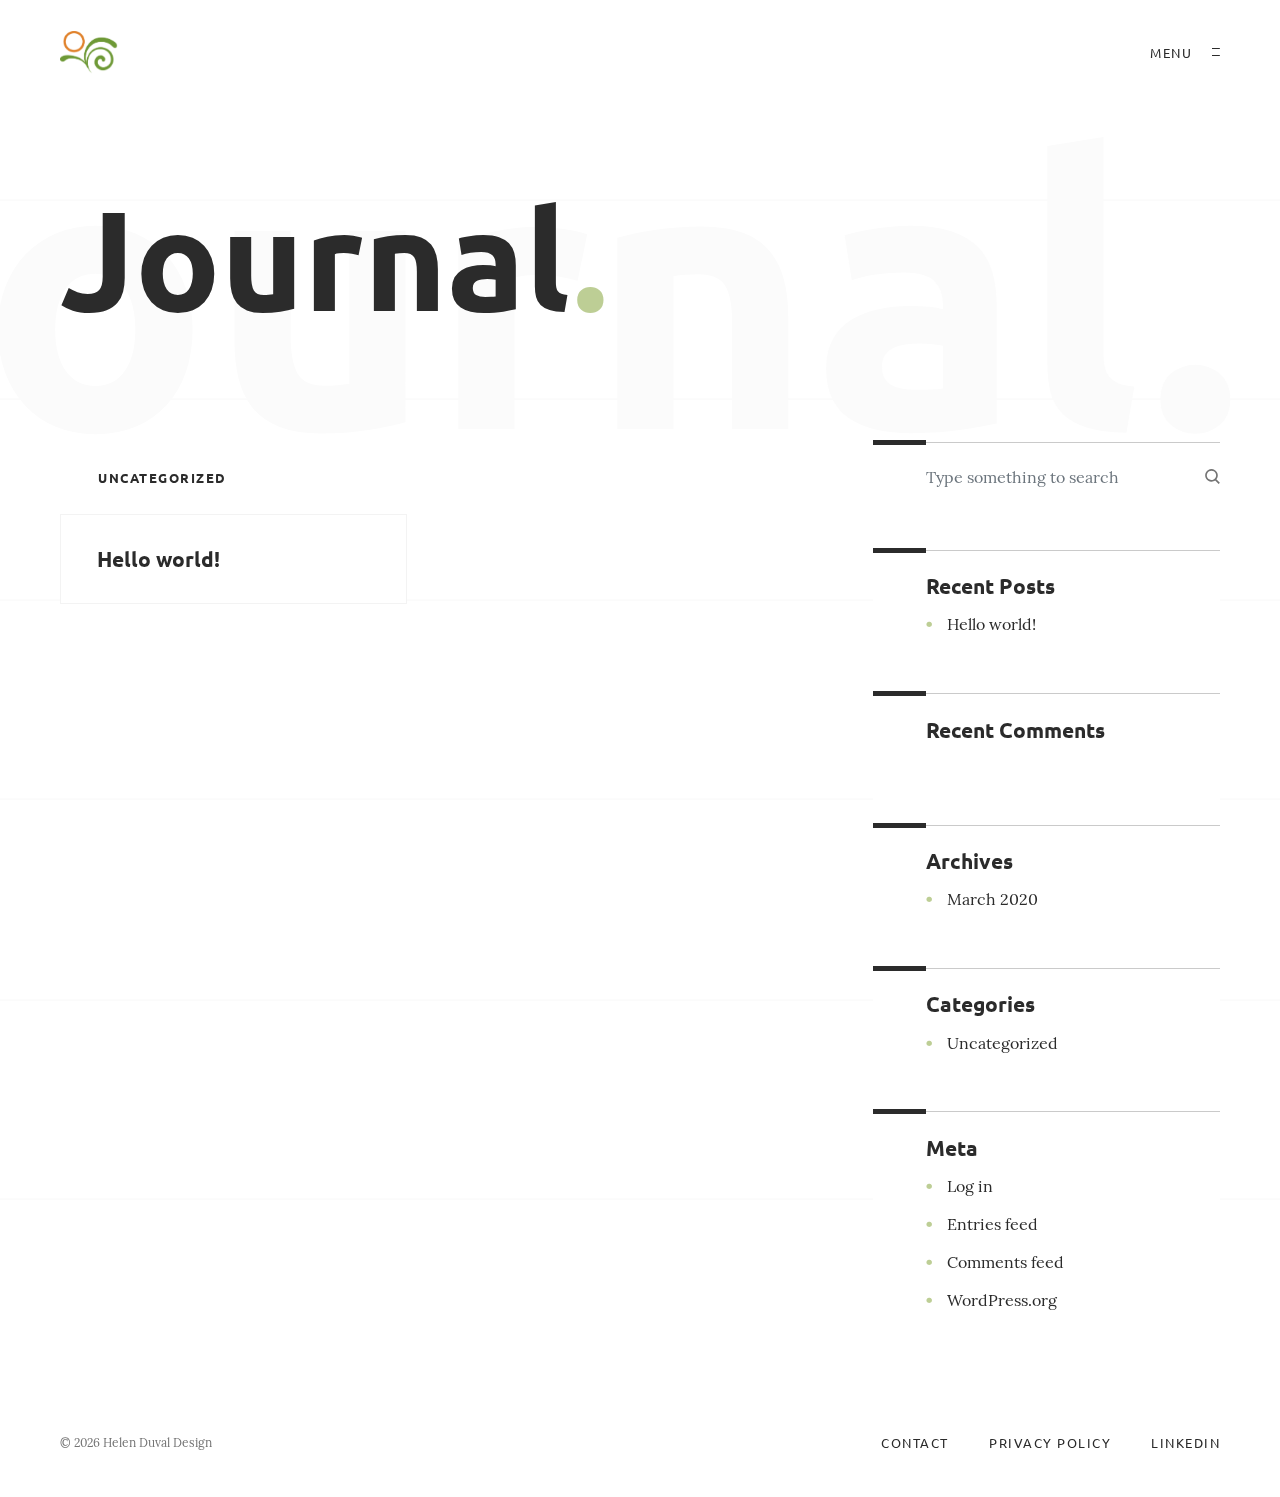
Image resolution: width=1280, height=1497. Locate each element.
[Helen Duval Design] (88, 52)
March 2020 (992, 899)
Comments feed (1005, 1262)
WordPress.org (1002, 1300)
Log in (970, 1186)
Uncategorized (162, 477)
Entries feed (992, 1224)
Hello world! (158, 558)
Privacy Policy (1050, 1443)
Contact (915, 1443)
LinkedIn (1185, 1443)
